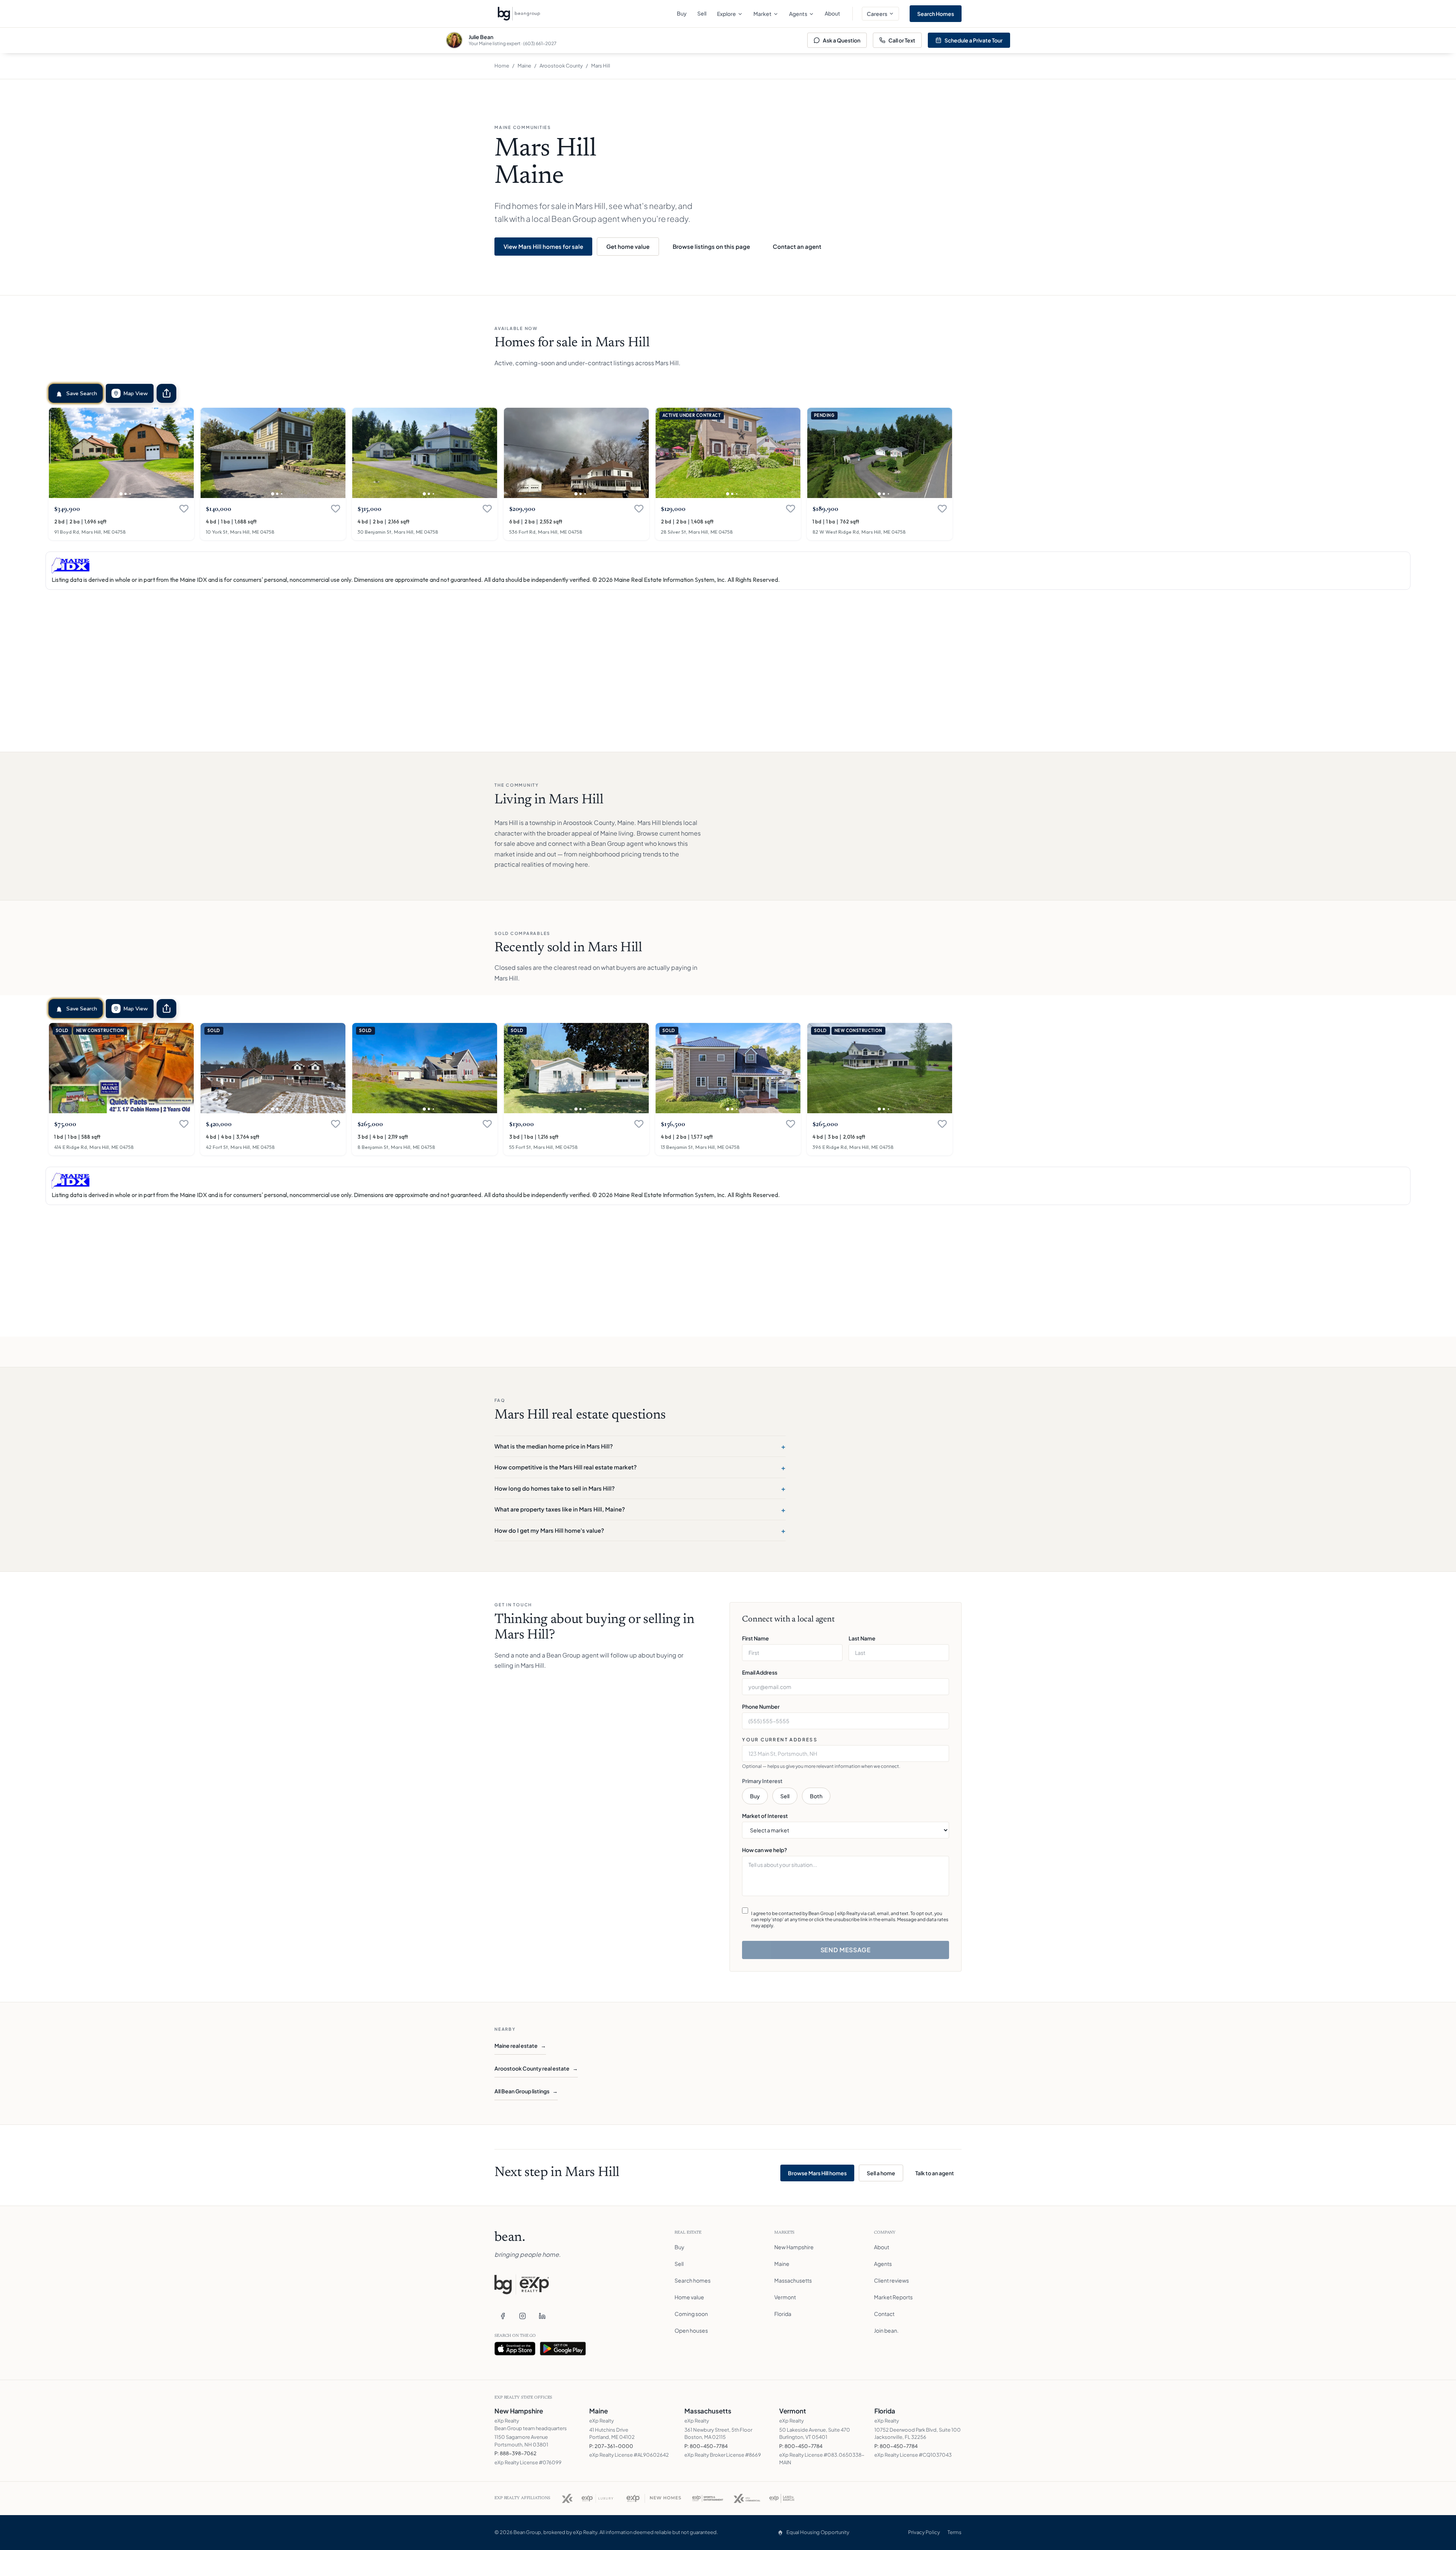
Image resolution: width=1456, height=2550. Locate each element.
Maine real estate (520, 2046)
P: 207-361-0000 (611, 2446)
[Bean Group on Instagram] (522, 2316)
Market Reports (893, 2297)
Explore (726, 14)
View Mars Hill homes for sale (543, 246)
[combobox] (846, 1753)
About (832, 13)
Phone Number (761, 1706)
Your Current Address (780, 1740)
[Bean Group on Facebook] (503, 2316)
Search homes (693, 2280)
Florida (783, 2314)
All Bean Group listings (526, 2091)
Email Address (760, 1672)
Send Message (846, 1950)
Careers (877, 14)
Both (816, 1796)
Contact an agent (797, 246)
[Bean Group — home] (519, 14)
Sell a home (881, 2173)
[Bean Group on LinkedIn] (542, 2316)
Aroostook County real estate (536, 2068)
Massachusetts (793, 2280)
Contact (884, 2314)
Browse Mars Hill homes (817, 2173)
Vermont (785, 2297)
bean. (510, 2238)
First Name (755, 1638)
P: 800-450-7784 (706, 2446)
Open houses (691, 2330)
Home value (689, 2297)
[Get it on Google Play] (563, 2349)
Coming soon (691, 2314)
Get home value (628, 246)
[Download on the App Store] (515, 2349)
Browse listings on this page (711, 246)
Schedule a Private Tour (974, 40)
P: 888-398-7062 (515, 2453)
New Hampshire (794, 2247)
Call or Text (902, 40)
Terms (955, 2532)
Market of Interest (765, 1816)
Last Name (862, 1638)
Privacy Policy (924, 2532)
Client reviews (891, 2280)
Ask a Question (842, 40)
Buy (682, 13)
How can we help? (765, 1850)
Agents (798, 14)
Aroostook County (561, 66)
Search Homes (936, 14)
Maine (524, 66)
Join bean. (886, 2330)
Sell (702, 13)
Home (502, 66)
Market (763, 14)
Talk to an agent (935, 2173)
